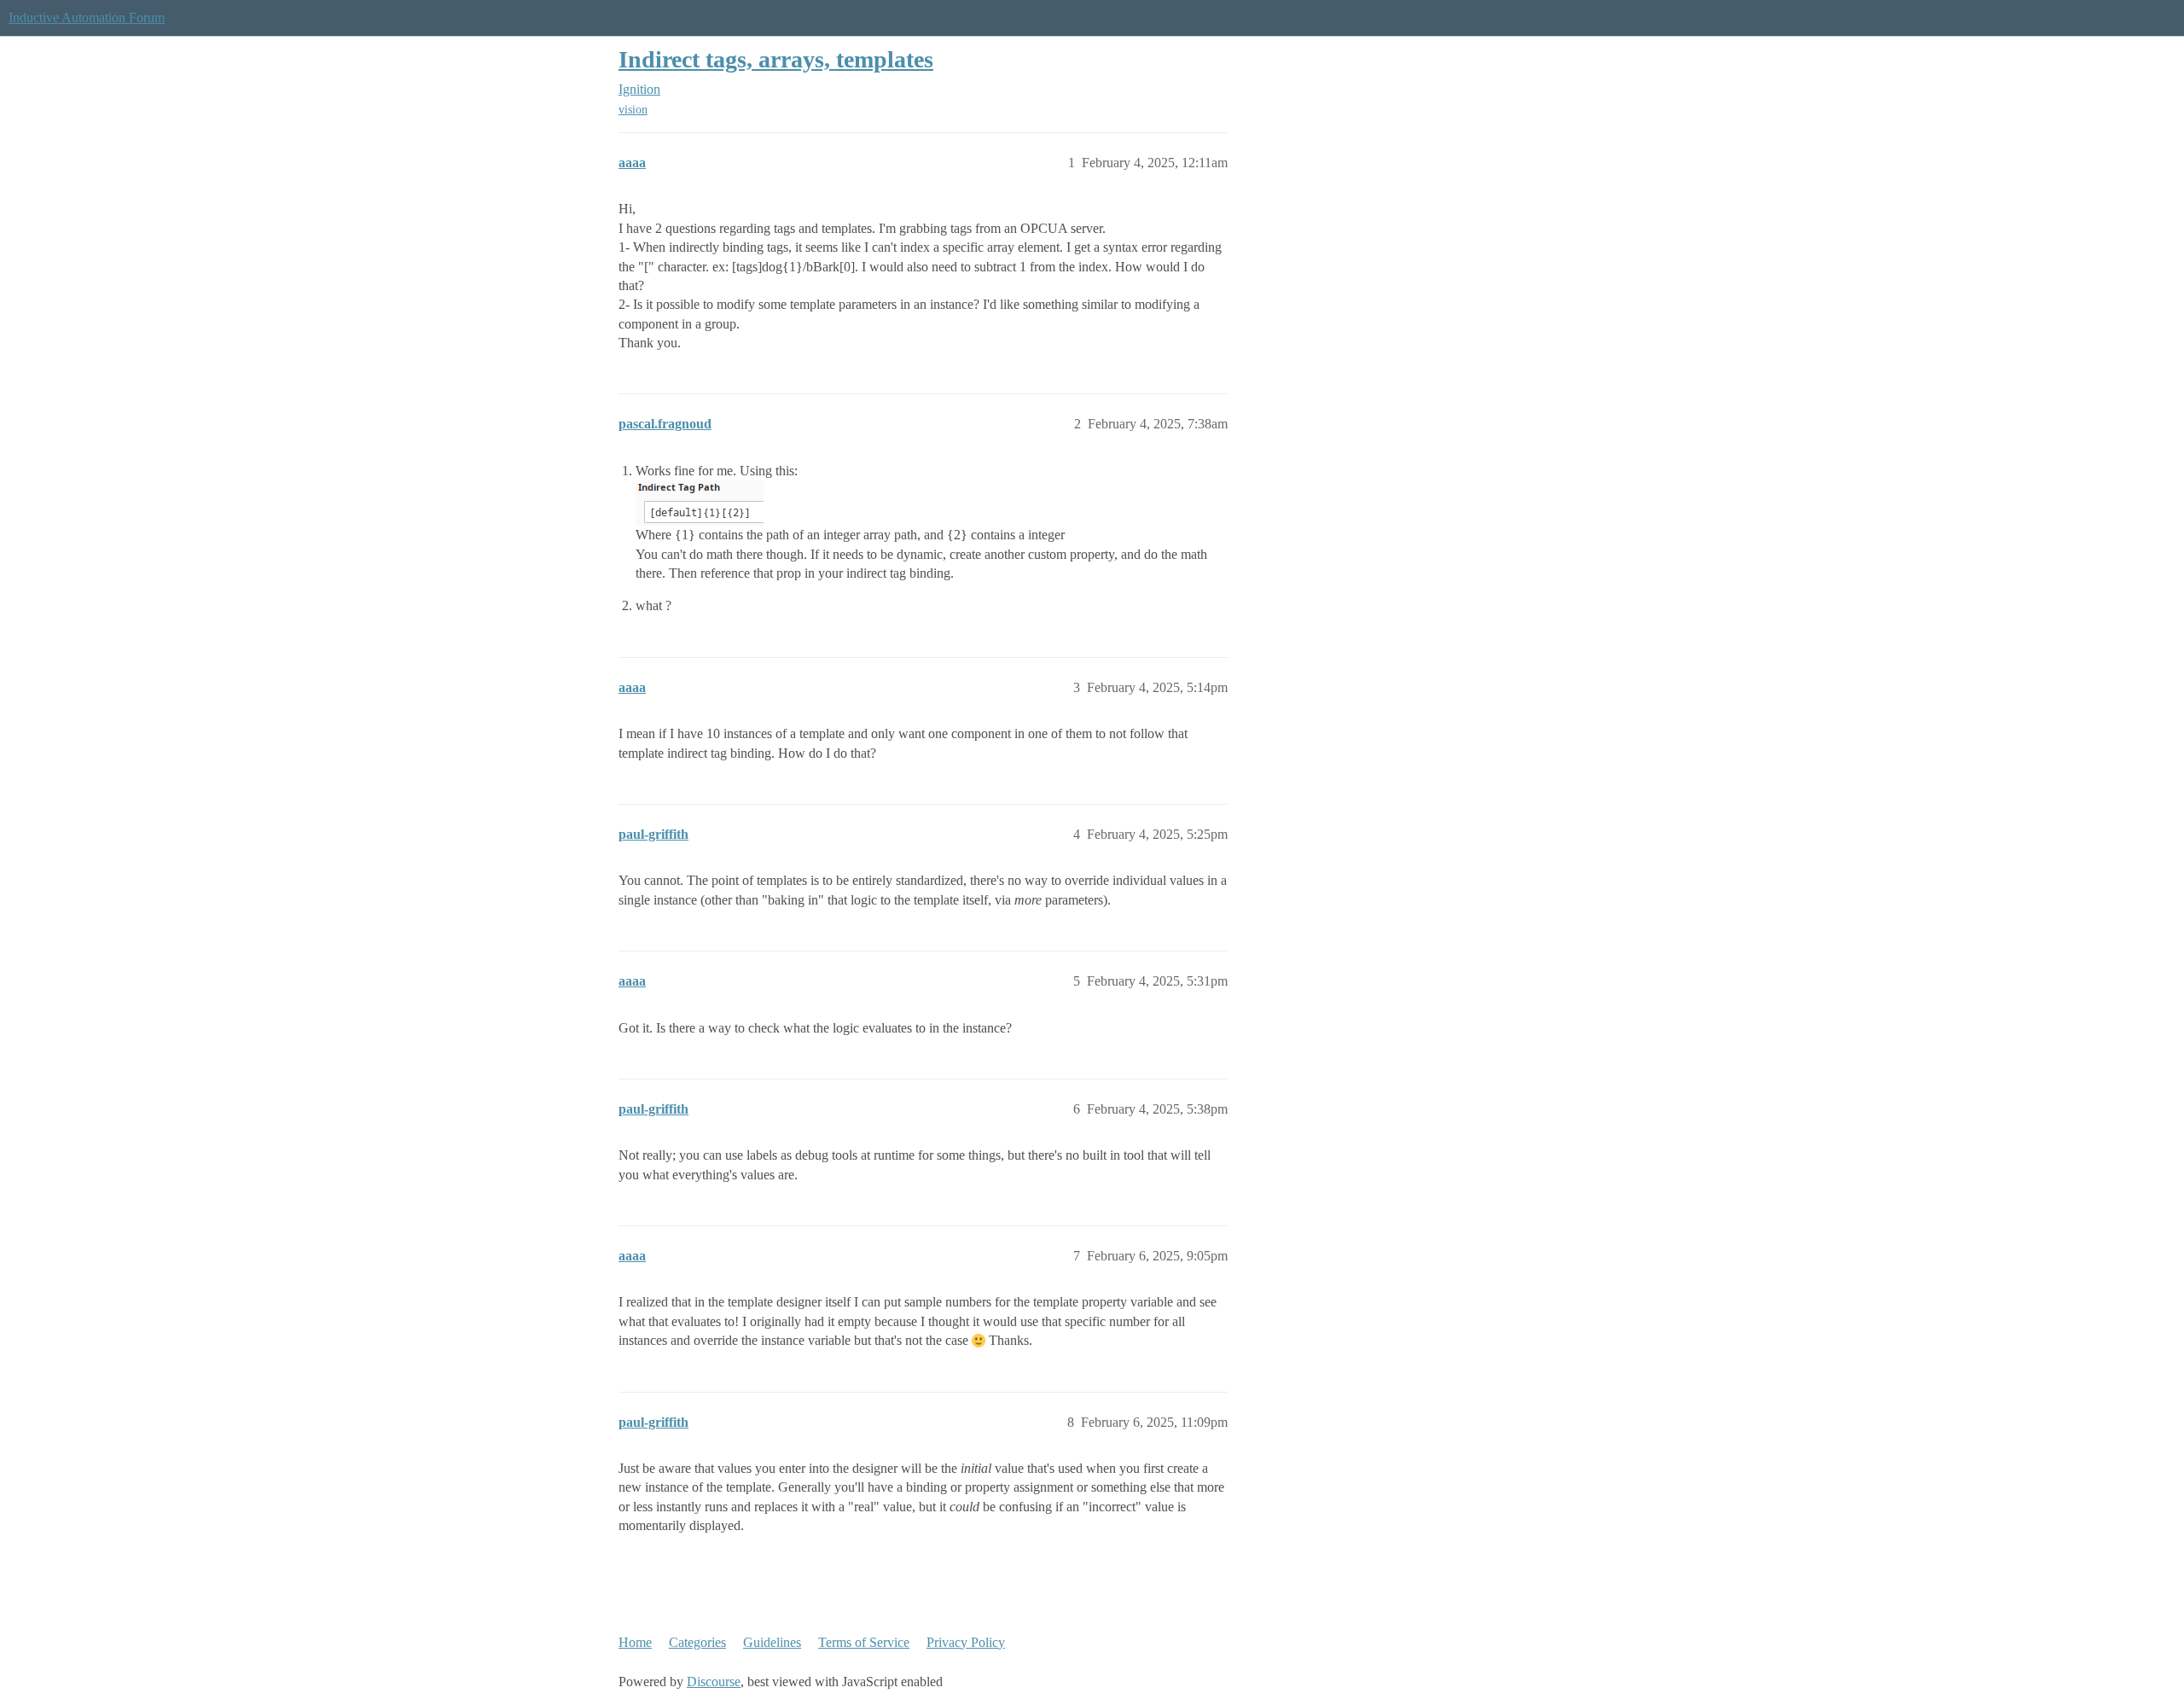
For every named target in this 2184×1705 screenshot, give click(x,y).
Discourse (714, 1682)
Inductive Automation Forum (87, 17)
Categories (697, 1642)
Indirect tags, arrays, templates (776, 59)
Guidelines (772, 1642)
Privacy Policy (966, 1642)
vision (633, 110)
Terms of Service (864, 1642)
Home (635, 1642)
